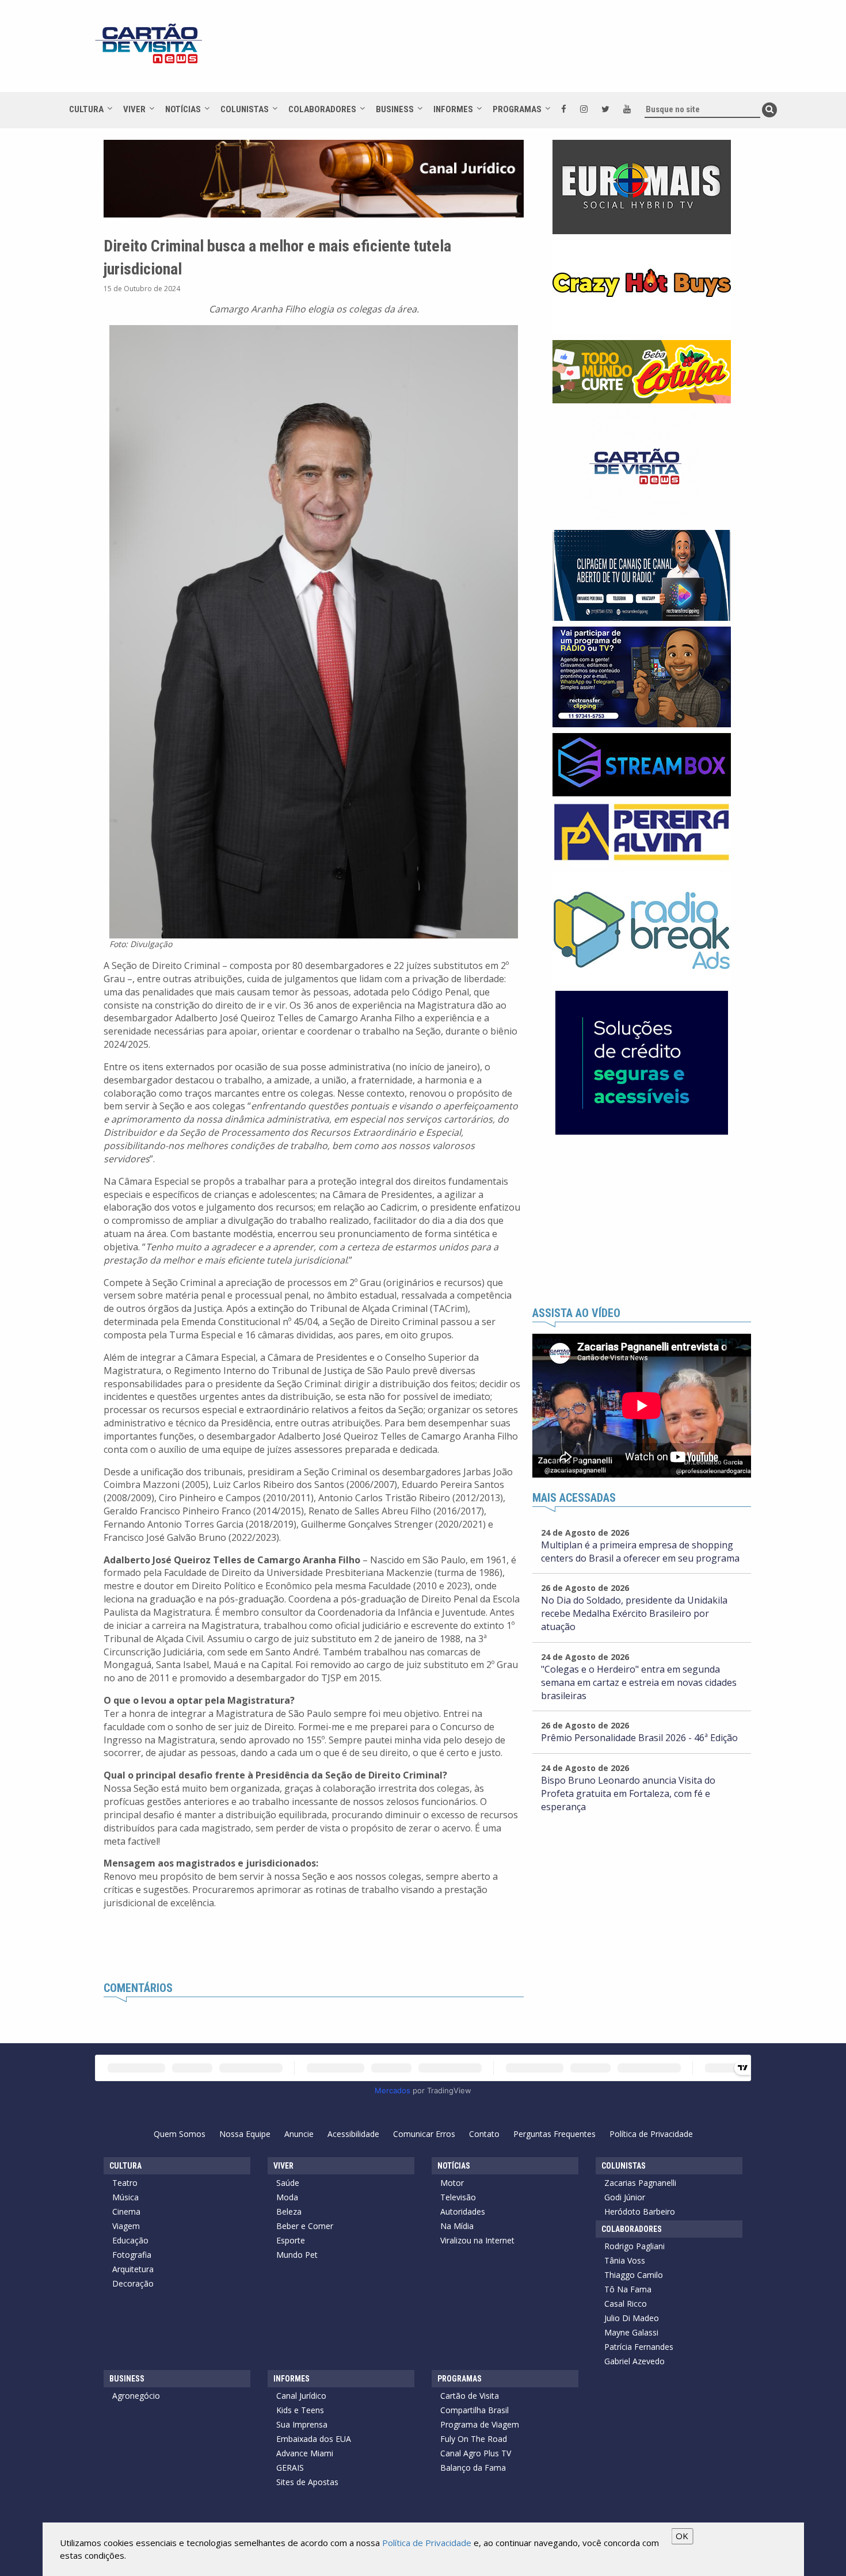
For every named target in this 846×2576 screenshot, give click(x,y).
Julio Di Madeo (632, 2318)
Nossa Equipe (245, 2134)
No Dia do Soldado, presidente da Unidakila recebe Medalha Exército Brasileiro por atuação (634, 1613)
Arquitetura (133, 2269)
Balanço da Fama (473, 2468)
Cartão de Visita (470, 2396)
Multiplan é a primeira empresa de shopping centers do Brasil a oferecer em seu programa (640, 1552)
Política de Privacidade (651, 2134)
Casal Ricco (626, 2304)
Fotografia (132, 2255)
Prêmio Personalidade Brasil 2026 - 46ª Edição (639, 1738)
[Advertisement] (526, 52)
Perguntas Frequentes (555, 2134)
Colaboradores (322, 109)
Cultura (86, 109)
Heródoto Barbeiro (640, 2211)
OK (682, 2536)
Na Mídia (457, 2226)
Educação (130, 2240)
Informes (453, 109)
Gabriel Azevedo (634, 2361)
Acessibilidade (353, 2134)
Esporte (291, 2240)
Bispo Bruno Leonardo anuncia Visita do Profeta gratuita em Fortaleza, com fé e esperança (628, 1793)
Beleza (289, 2211)
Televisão (458, 2197)
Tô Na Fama (628, 2289)
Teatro (125, 2183)
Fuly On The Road (474, 2439)
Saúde (288, 2183)
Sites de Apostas (307, 2482)
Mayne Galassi (631, 2332)
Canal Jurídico (301, 2396)
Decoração (133, 2283)
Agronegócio (136, 2396)
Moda (287, 2197)
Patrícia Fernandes (639, 2347)
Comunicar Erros (424, 2134)
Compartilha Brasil (475, 2410)
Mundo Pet (297, 2255)
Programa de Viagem (480, 2424)
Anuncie (299, 2134)
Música (125, 2197)
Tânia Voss (625, 2260)
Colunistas (245, 109)
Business (395, 109)
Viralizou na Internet (477, 2240)
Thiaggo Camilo (634, 2275)
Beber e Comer (305, 2226)
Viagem (126, 2226)
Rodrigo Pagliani (634, 2246)
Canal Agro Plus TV (476, 2453)
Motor (452, 2183)
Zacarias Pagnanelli (640, 2183)
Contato (484, 2134)
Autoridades (463, 2211)
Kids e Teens (300, 2410)
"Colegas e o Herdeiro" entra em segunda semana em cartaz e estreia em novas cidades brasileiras (639, 1682)
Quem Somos (180, 2134)
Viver (134, 109)
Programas (517, 109)
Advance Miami (305, 2453)
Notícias (183, 109)
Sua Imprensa (302, 2424)
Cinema (126, 2211)
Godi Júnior (625, 2197)
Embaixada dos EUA (314, 2439)
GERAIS (290, 2468)
